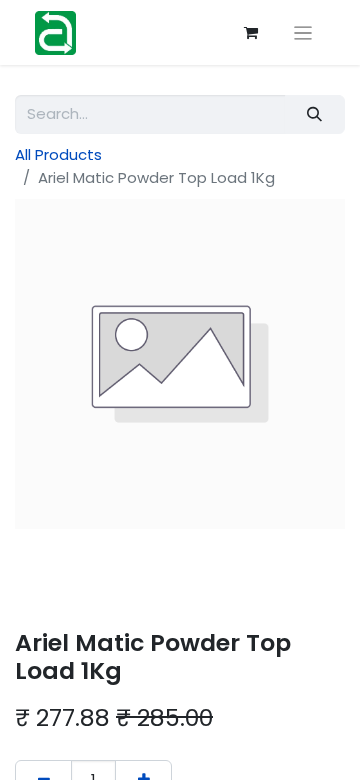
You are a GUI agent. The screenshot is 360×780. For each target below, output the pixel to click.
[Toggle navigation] (303, 32)
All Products (58, 154)
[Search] (315, 114)
